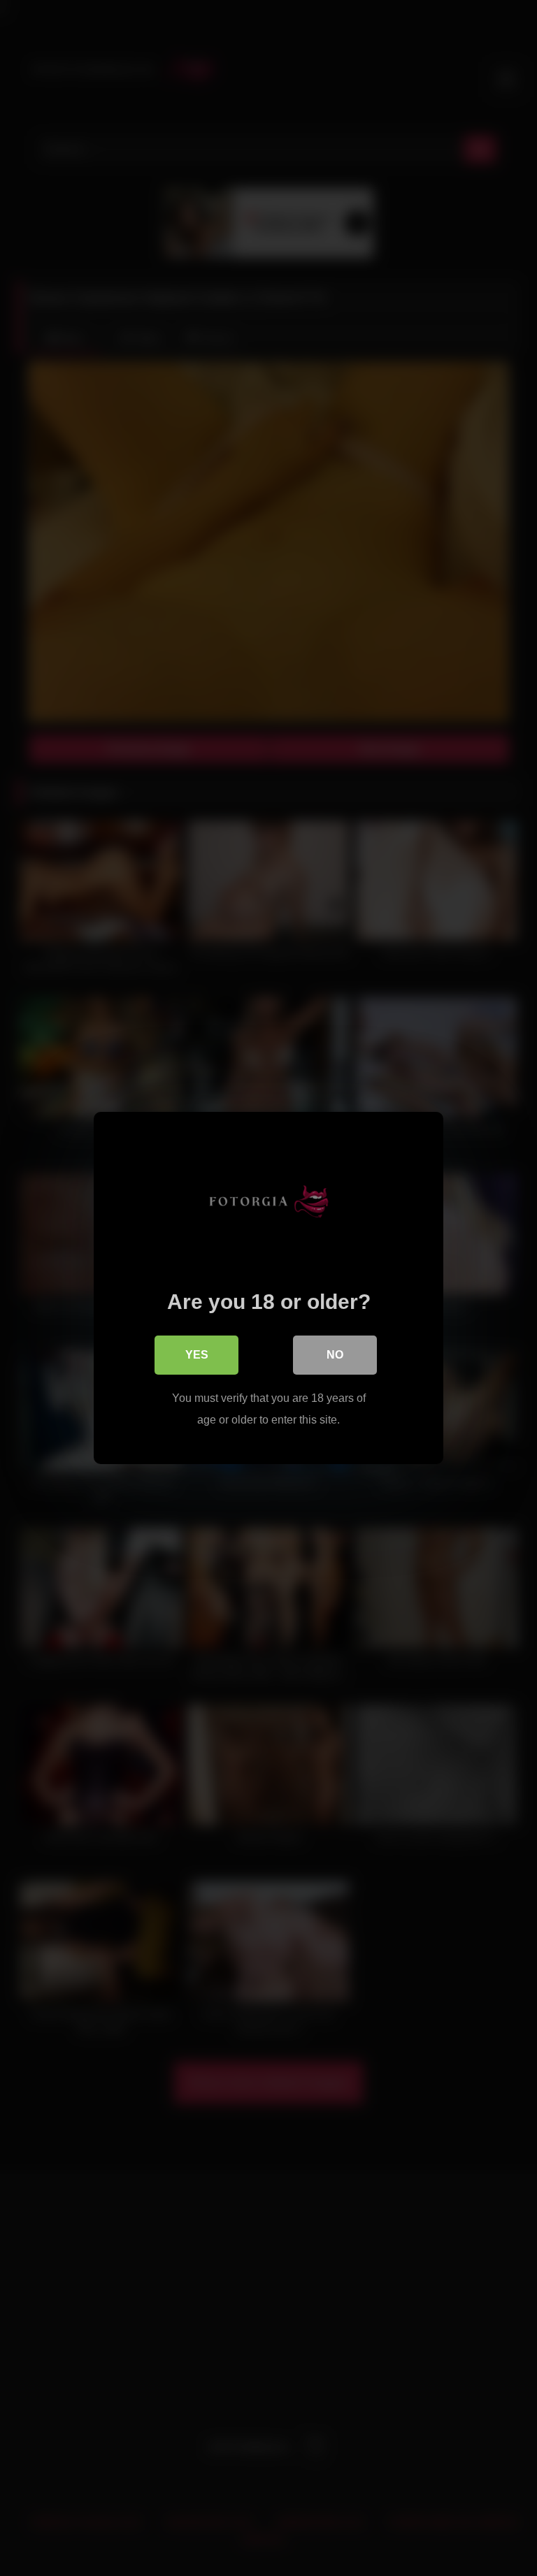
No (335, 1355)
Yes (197, 1355)
